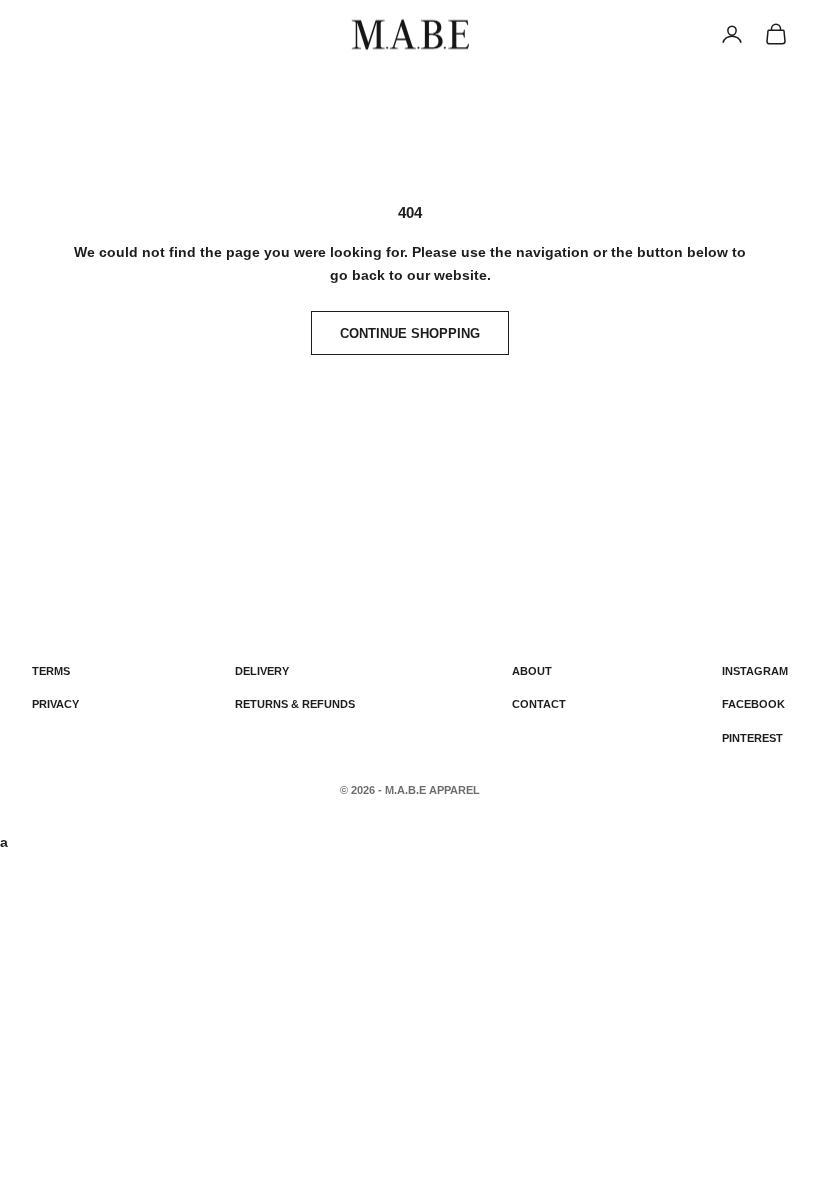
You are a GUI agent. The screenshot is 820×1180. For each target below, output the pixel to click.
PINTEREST (752, 738)
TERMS (51, 671)
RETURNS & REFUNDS (295, 704)
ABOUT (532, 671)
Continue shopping (410, 333)
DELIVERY (262, 671)
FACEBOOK (753, 704)
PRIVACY (55, 704)
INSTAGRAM (755, 671)
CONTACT (539, 704)
